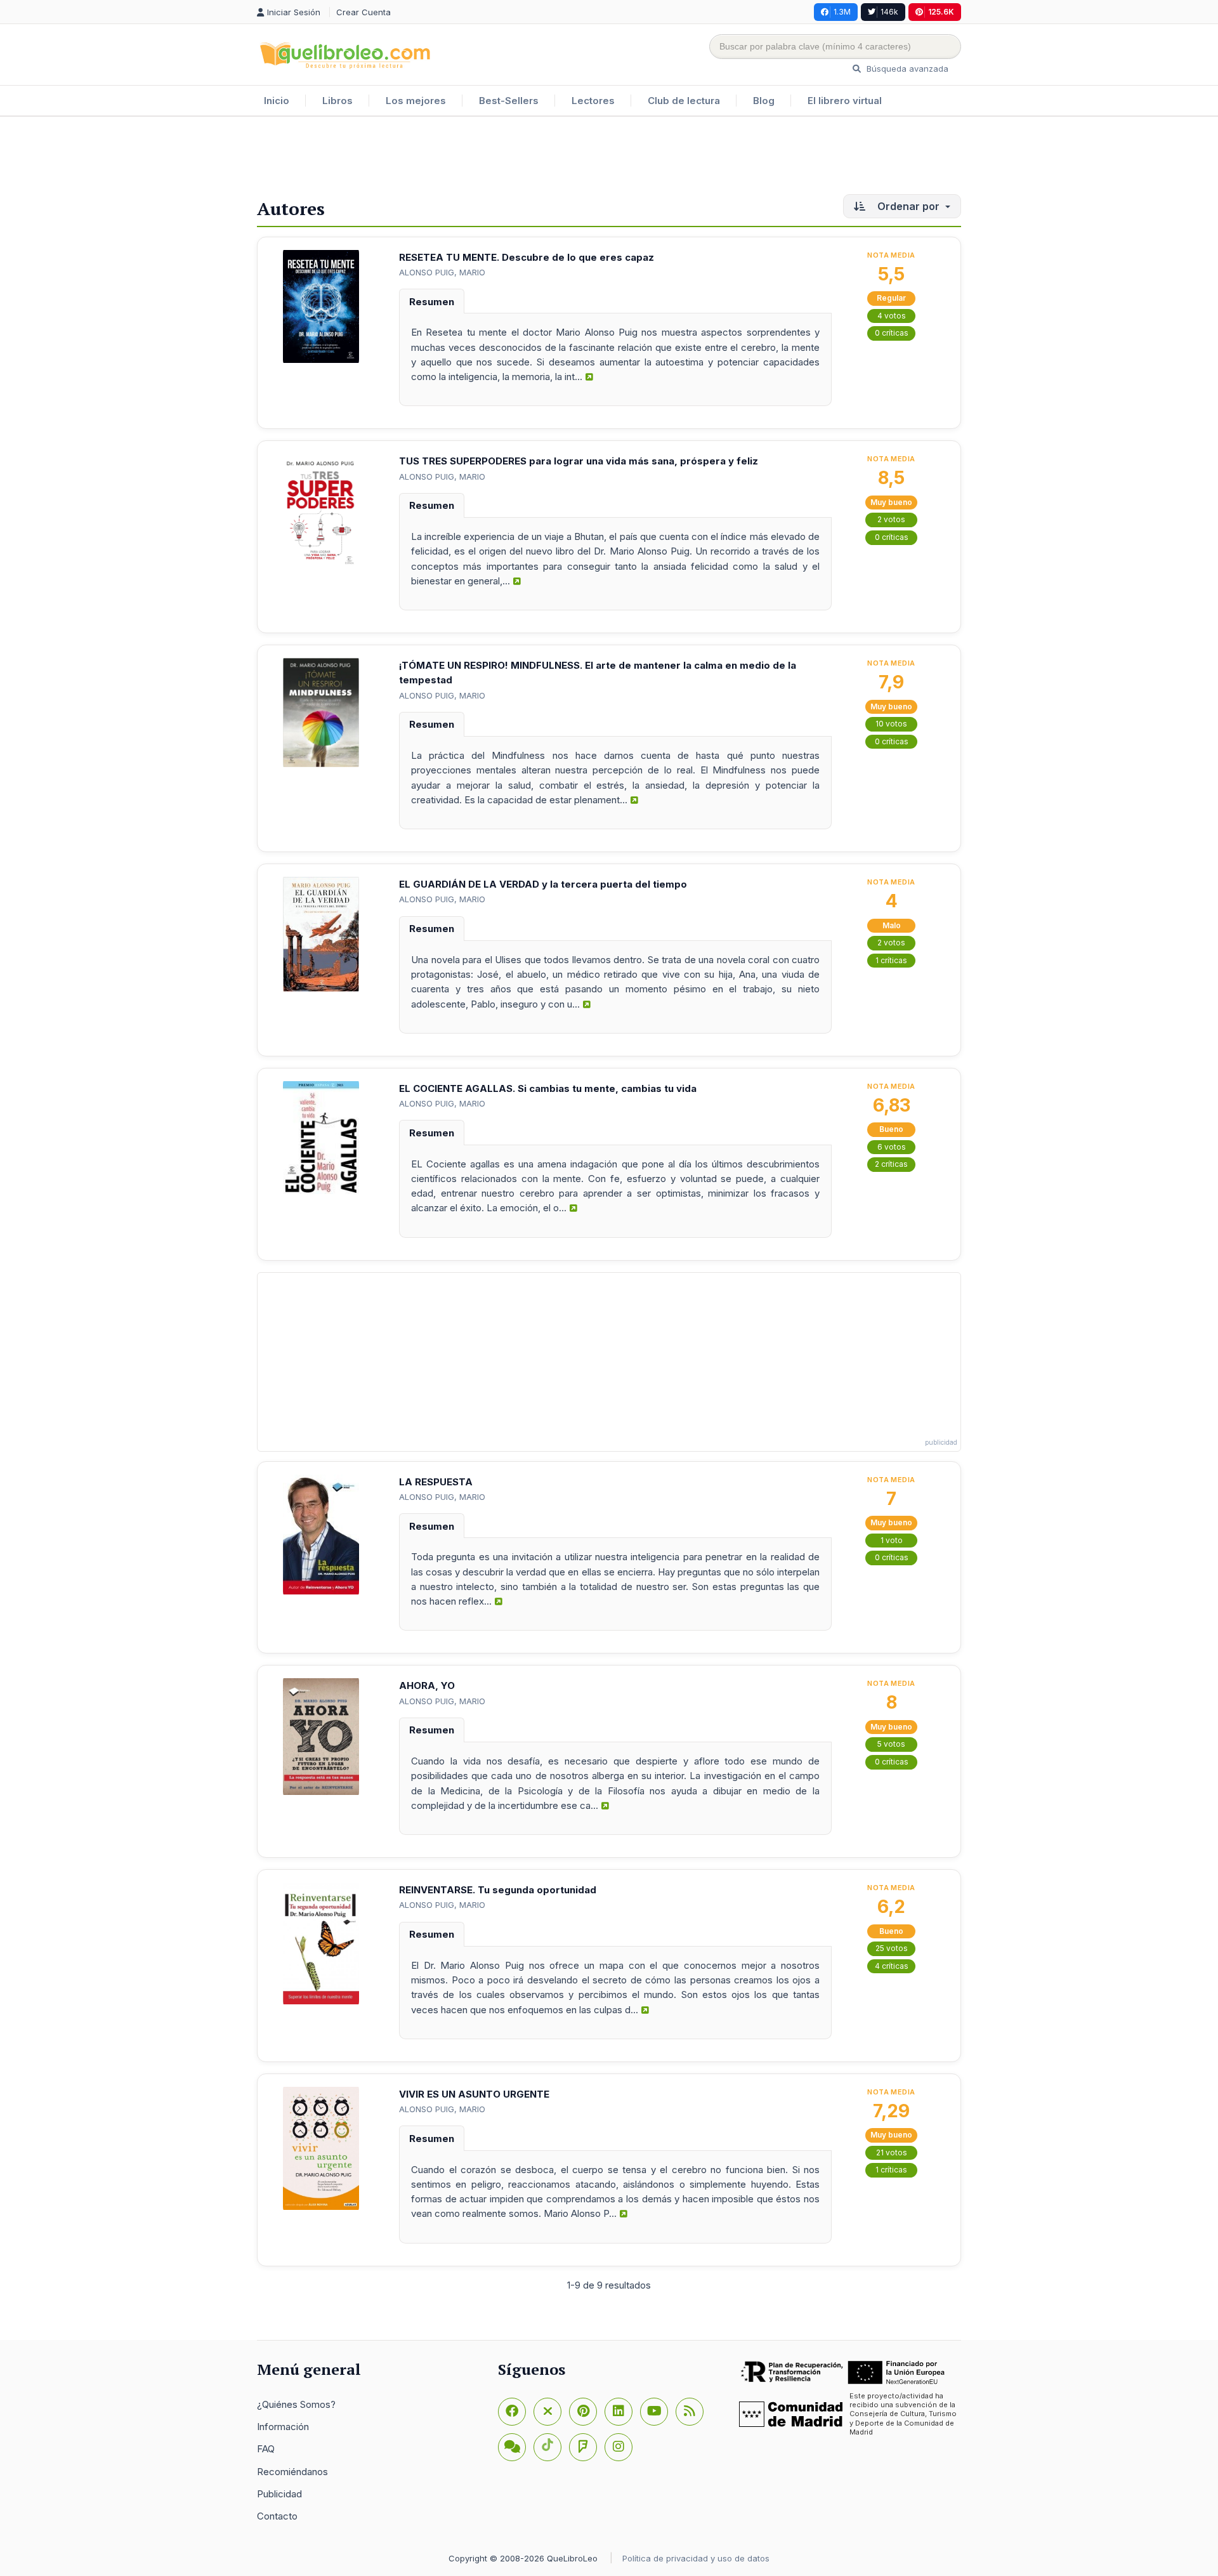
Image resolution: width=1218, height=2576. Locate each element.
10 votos (891, 724)
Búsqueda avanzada (906, 69)
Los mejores (416, 101)
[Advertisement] (609, 158)
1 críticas (891, 960)
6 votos (892, 1147)
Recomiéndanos (292, 2472)
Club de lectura (684, 101)
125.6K (941, 12)
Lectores (593, 101)
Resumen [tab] (432, 302)
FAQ (266, 2449)
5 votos (891, 1744)
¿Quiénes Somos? (296, 2404)
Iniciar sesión (295, 12)
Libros (337, 101)
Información (283, 2427)
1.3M (842, 12)
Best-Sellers (509, 101)
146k (889, 12)
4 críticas (892, 1966)
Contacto (277, 2516)
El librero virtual (845, 101)
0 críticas (892, 333)
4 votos (892, 316)
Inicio (277, 101)
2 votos (891, 519)
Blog (764, 101)
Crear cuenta (363, 12)
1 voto (892, 1540)
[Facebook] (512, 2412)
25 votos (892, 1948)
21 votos (892, 2152)
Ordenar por (908, 206)
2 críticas (891, 1164)
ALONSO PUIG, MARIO (442, 272)
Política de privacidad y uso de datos (696, 2558)
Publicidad (279, 2494)
